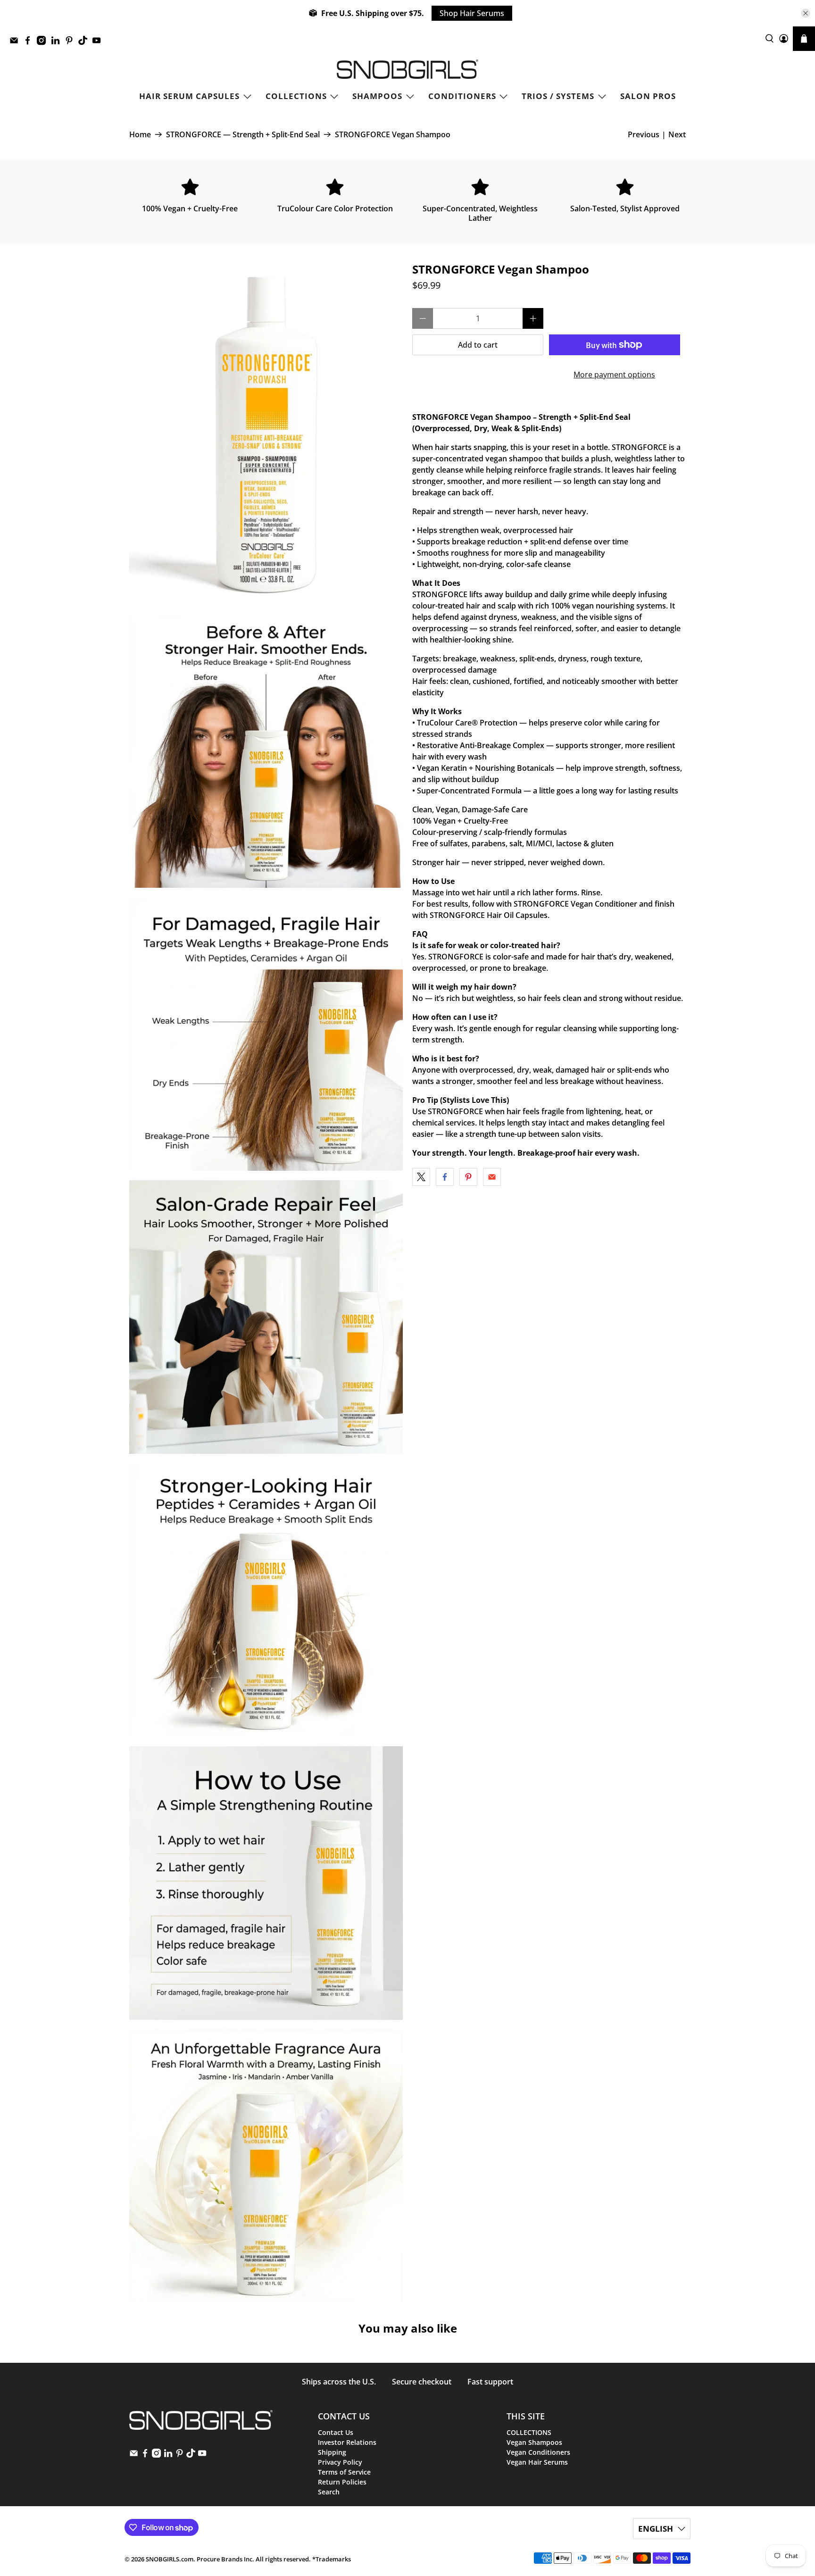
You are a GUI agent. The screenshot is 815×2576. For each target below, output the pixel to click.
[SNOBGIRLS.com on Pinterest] (71, 43)
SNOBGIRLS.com (170, 2559)
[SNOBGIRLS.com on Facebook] (30, 43)
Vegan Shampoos (534, 2442)
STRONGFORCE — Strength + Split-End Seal (243, 134)
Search (329, 2492)
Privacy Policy (340, 2462)
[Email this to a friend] (492, 1177)
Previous (644, 134)
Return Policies (342, 2482)
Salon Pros (648, 96)
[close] (806, 13)
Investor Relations (347, 2442)
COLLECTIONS (296, 96)
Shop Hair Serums (472, 13)
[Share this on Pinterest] (468, 1177)
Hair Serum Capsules (189, 96)
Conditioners (462, 96)
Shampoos (377, 96)
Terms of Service (344, 2472)
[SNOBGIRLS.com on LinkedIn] (58, 43)
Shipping (332, 2452)
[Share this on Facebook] (445, 1177)
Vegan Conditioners (538, 2452)
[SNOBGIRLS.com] (407, 69)
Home (140, 134)
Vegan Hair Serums (537, 2462)
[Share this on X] (421, 1177)
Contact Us (336, 2432)
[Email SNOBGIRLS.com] (16, 43)
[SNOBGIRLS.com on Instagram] (44, 43)
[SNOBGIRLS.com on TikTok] (85, 43)
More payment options (614, 375)
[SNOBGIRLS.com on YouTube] (99, 43)
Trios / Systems (558, 96)
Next (677, 134)
